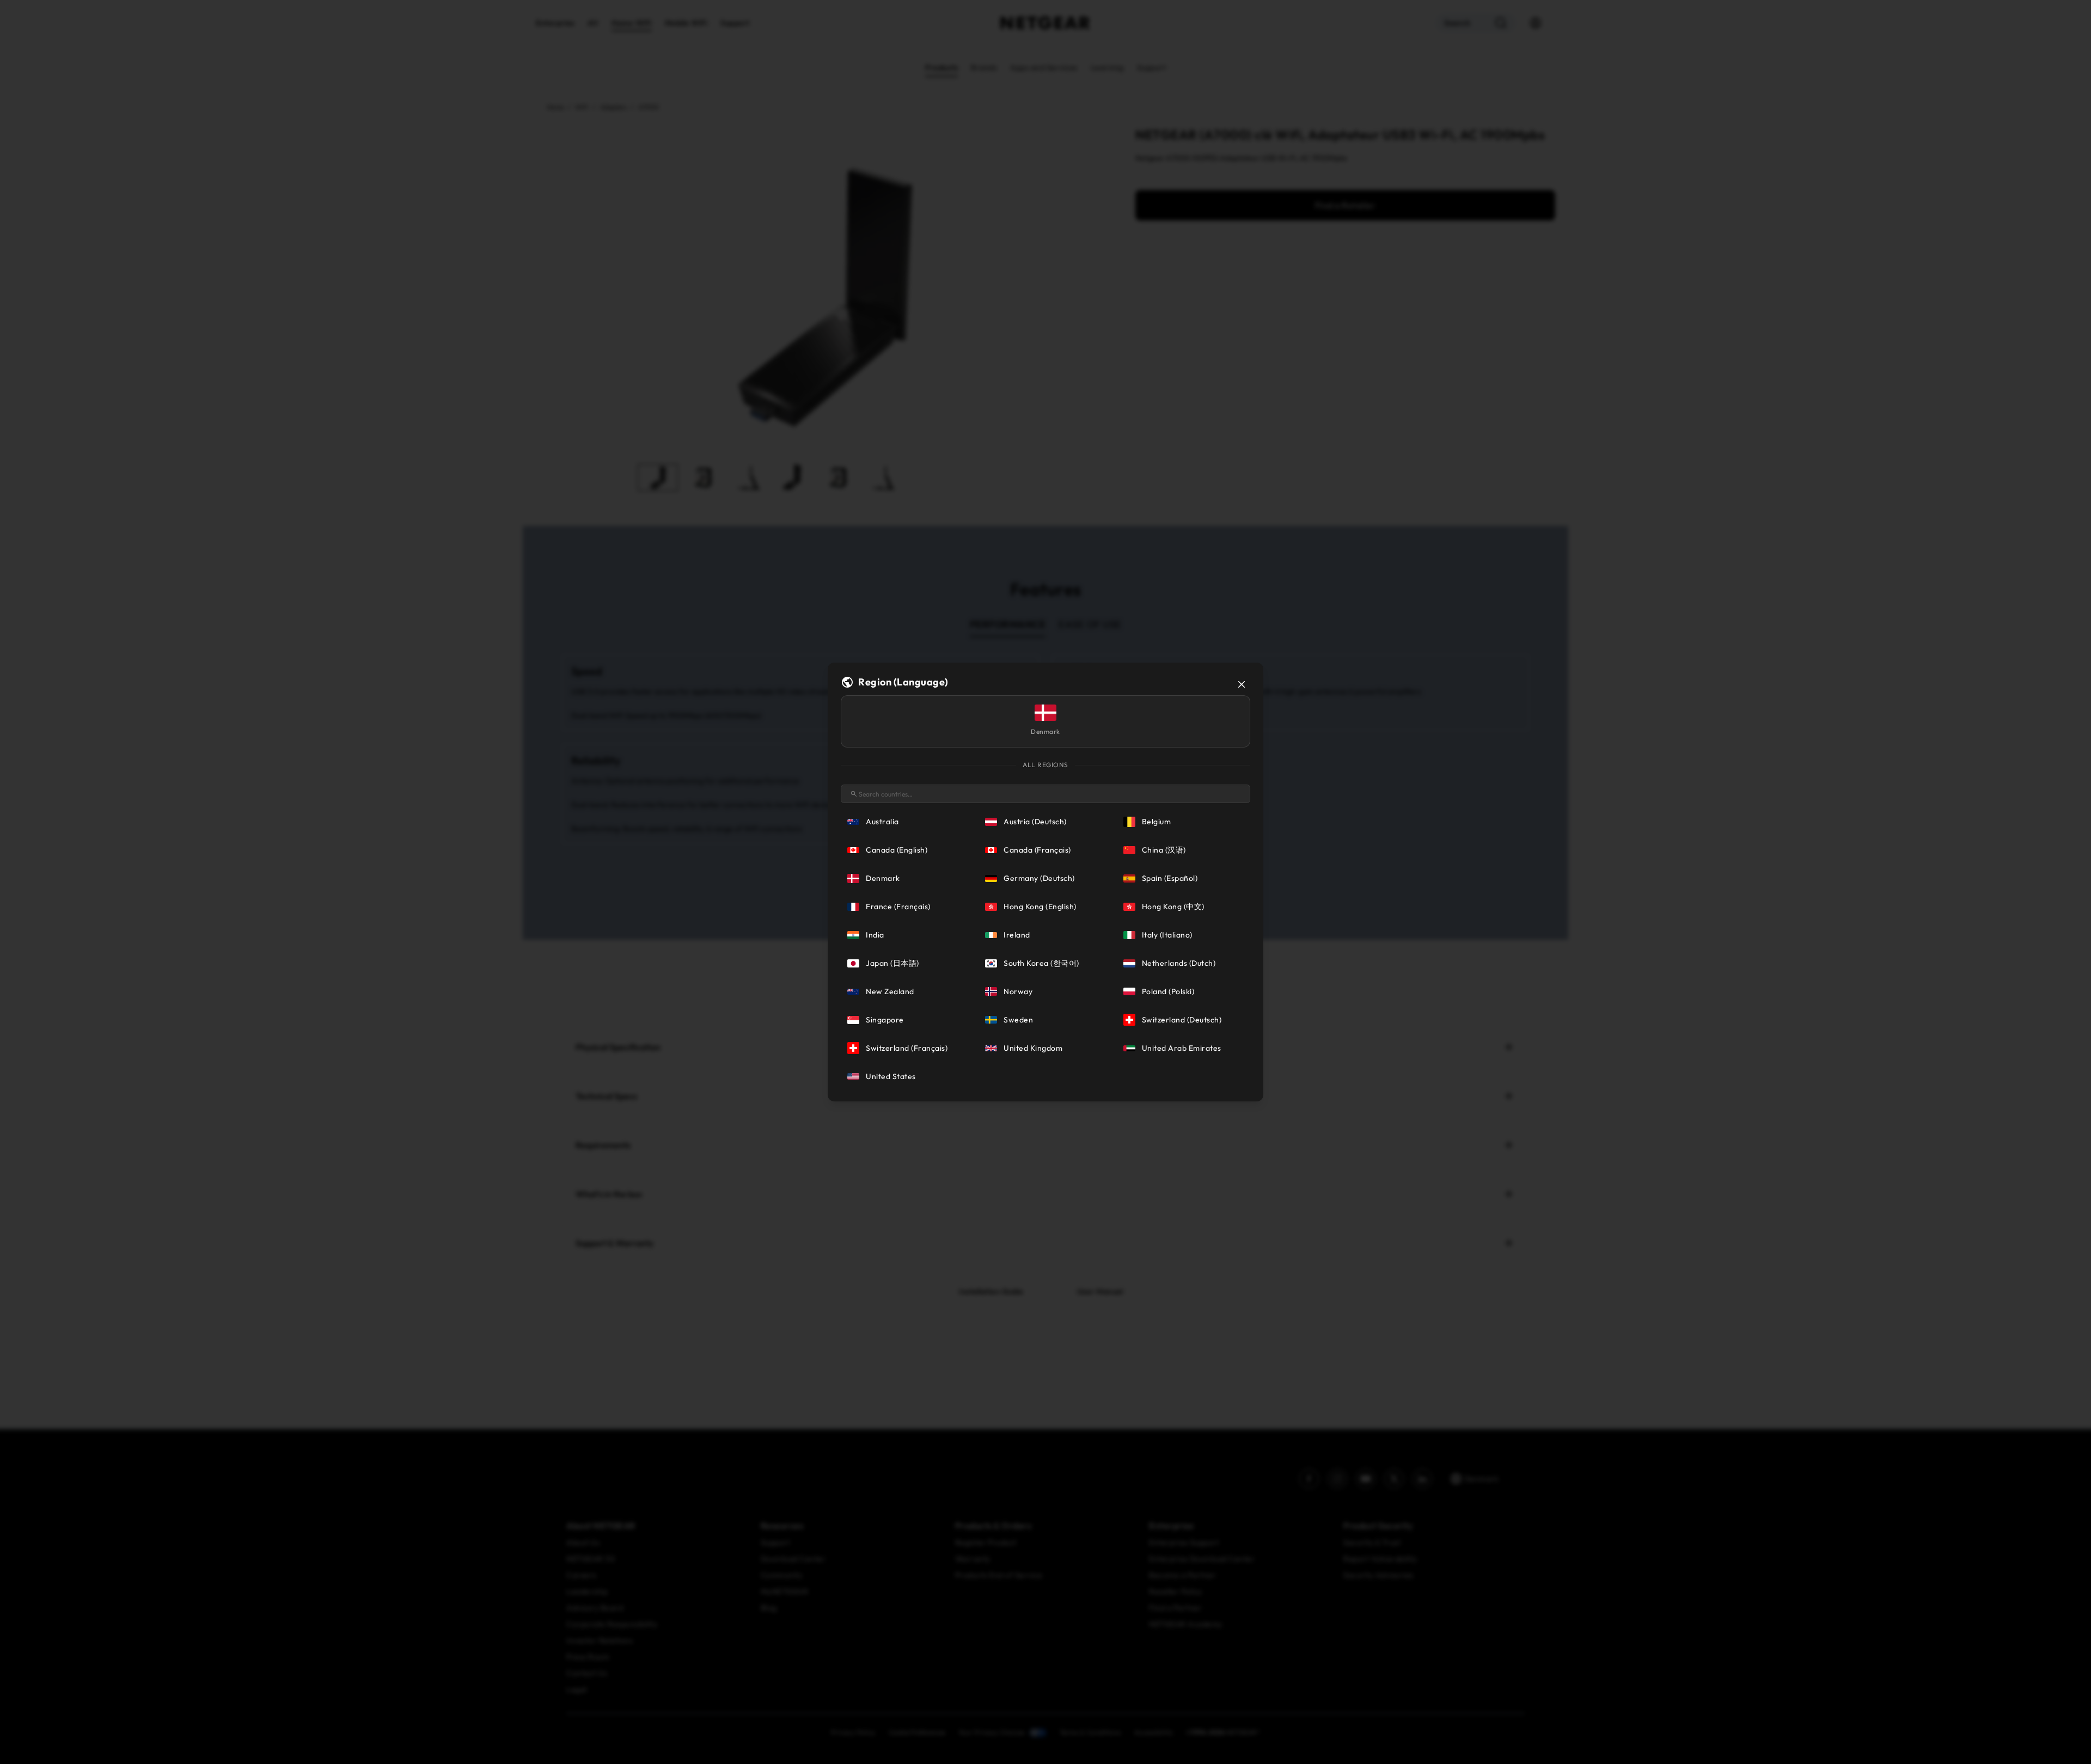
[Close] (1242, 684)
